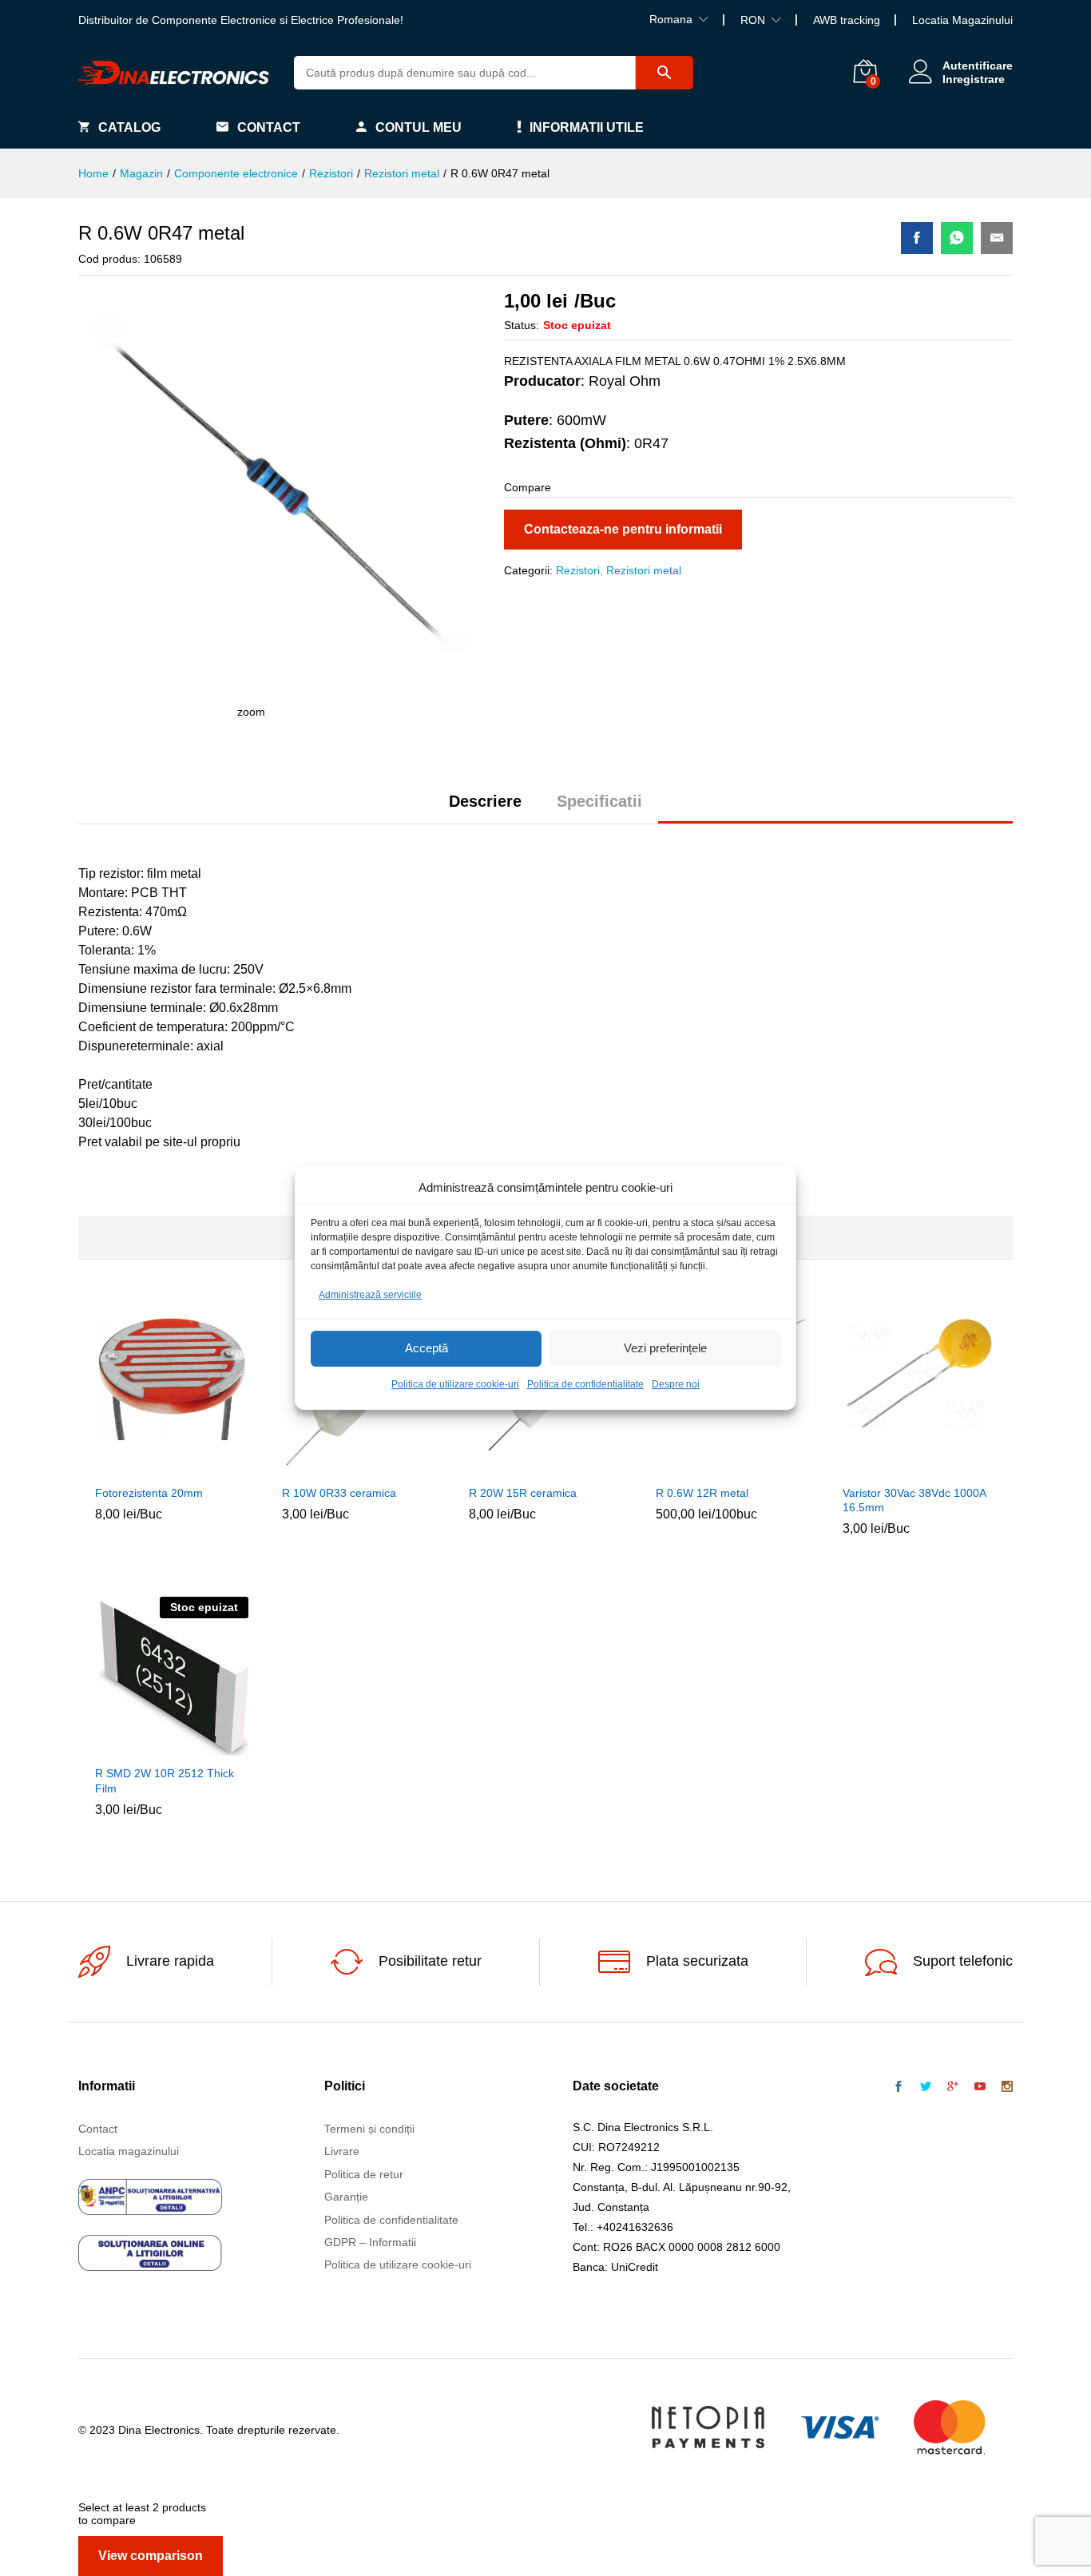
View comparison (151, 2556)
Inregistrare (974, 79)
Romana (671, 19)
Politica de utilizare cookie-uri (455, 1384)
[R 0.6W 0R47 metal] (917, 238)
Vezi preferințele (665, 1349)
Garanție (346, 2197)
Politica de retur (364, 2174)
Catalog (129, 127)
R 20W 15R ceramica (523, 1493)
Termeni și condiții (369, 2129)
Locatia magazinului (129, 2151)
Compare (208, 1467)
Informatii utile (587, 127)
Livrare (342, 2151)
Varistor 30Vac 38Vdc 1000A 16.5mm (914, 1500)
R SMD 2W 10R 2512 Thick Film (165, 1780)
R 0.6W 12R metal (702, 1493)
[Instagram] (1007, 2087)
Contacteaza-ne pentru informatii (623, 529)
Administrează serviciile (370, 1295)
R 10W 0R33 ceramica (339, 1493)
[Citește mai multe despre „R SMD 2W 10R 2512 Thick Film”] (135, 1747)
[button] (135, 1467)
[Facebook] (899, 2087)
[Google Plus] (953, 2087)
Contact (269, 127)
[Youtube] (980, 2087)
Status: (522, 325)
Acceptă (426, 1349)
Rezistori (578, 570)
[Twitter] (926, 2087)
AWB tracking (847, 20)
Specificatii (599, 801)
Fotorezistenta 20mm (149, 1493)
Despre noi (676, 1384)
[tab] (485, 808)
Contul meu (419, 127)
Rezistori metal (644, 570)
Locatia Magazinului (962, 20)
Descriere (485, 801)
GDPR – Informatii (370, 2242)
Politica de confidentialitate (585, 1384)
